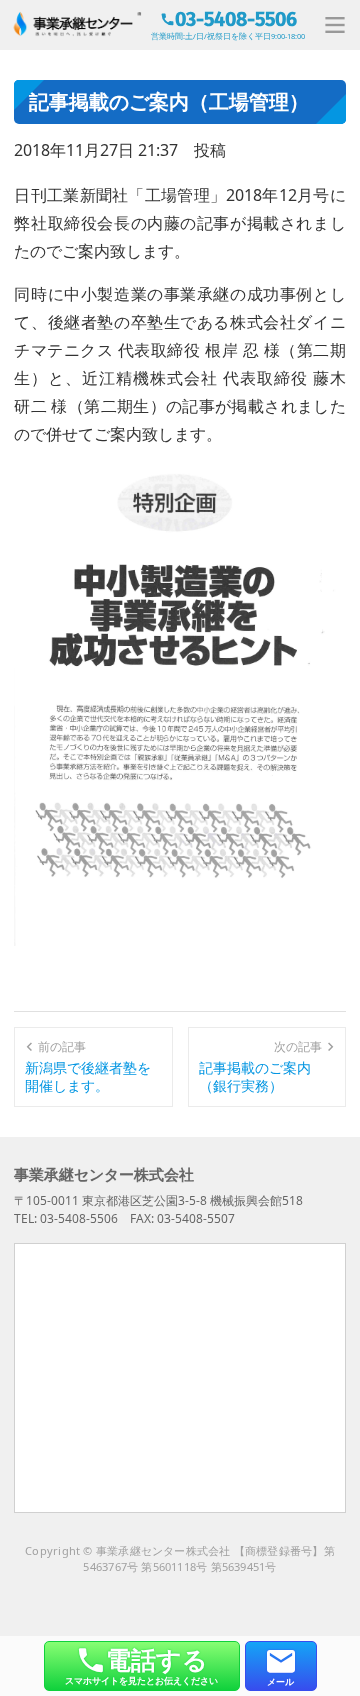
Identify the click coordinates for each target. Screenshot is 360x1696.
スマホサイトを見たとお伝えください (141, 1664)
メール (280, 1681)
